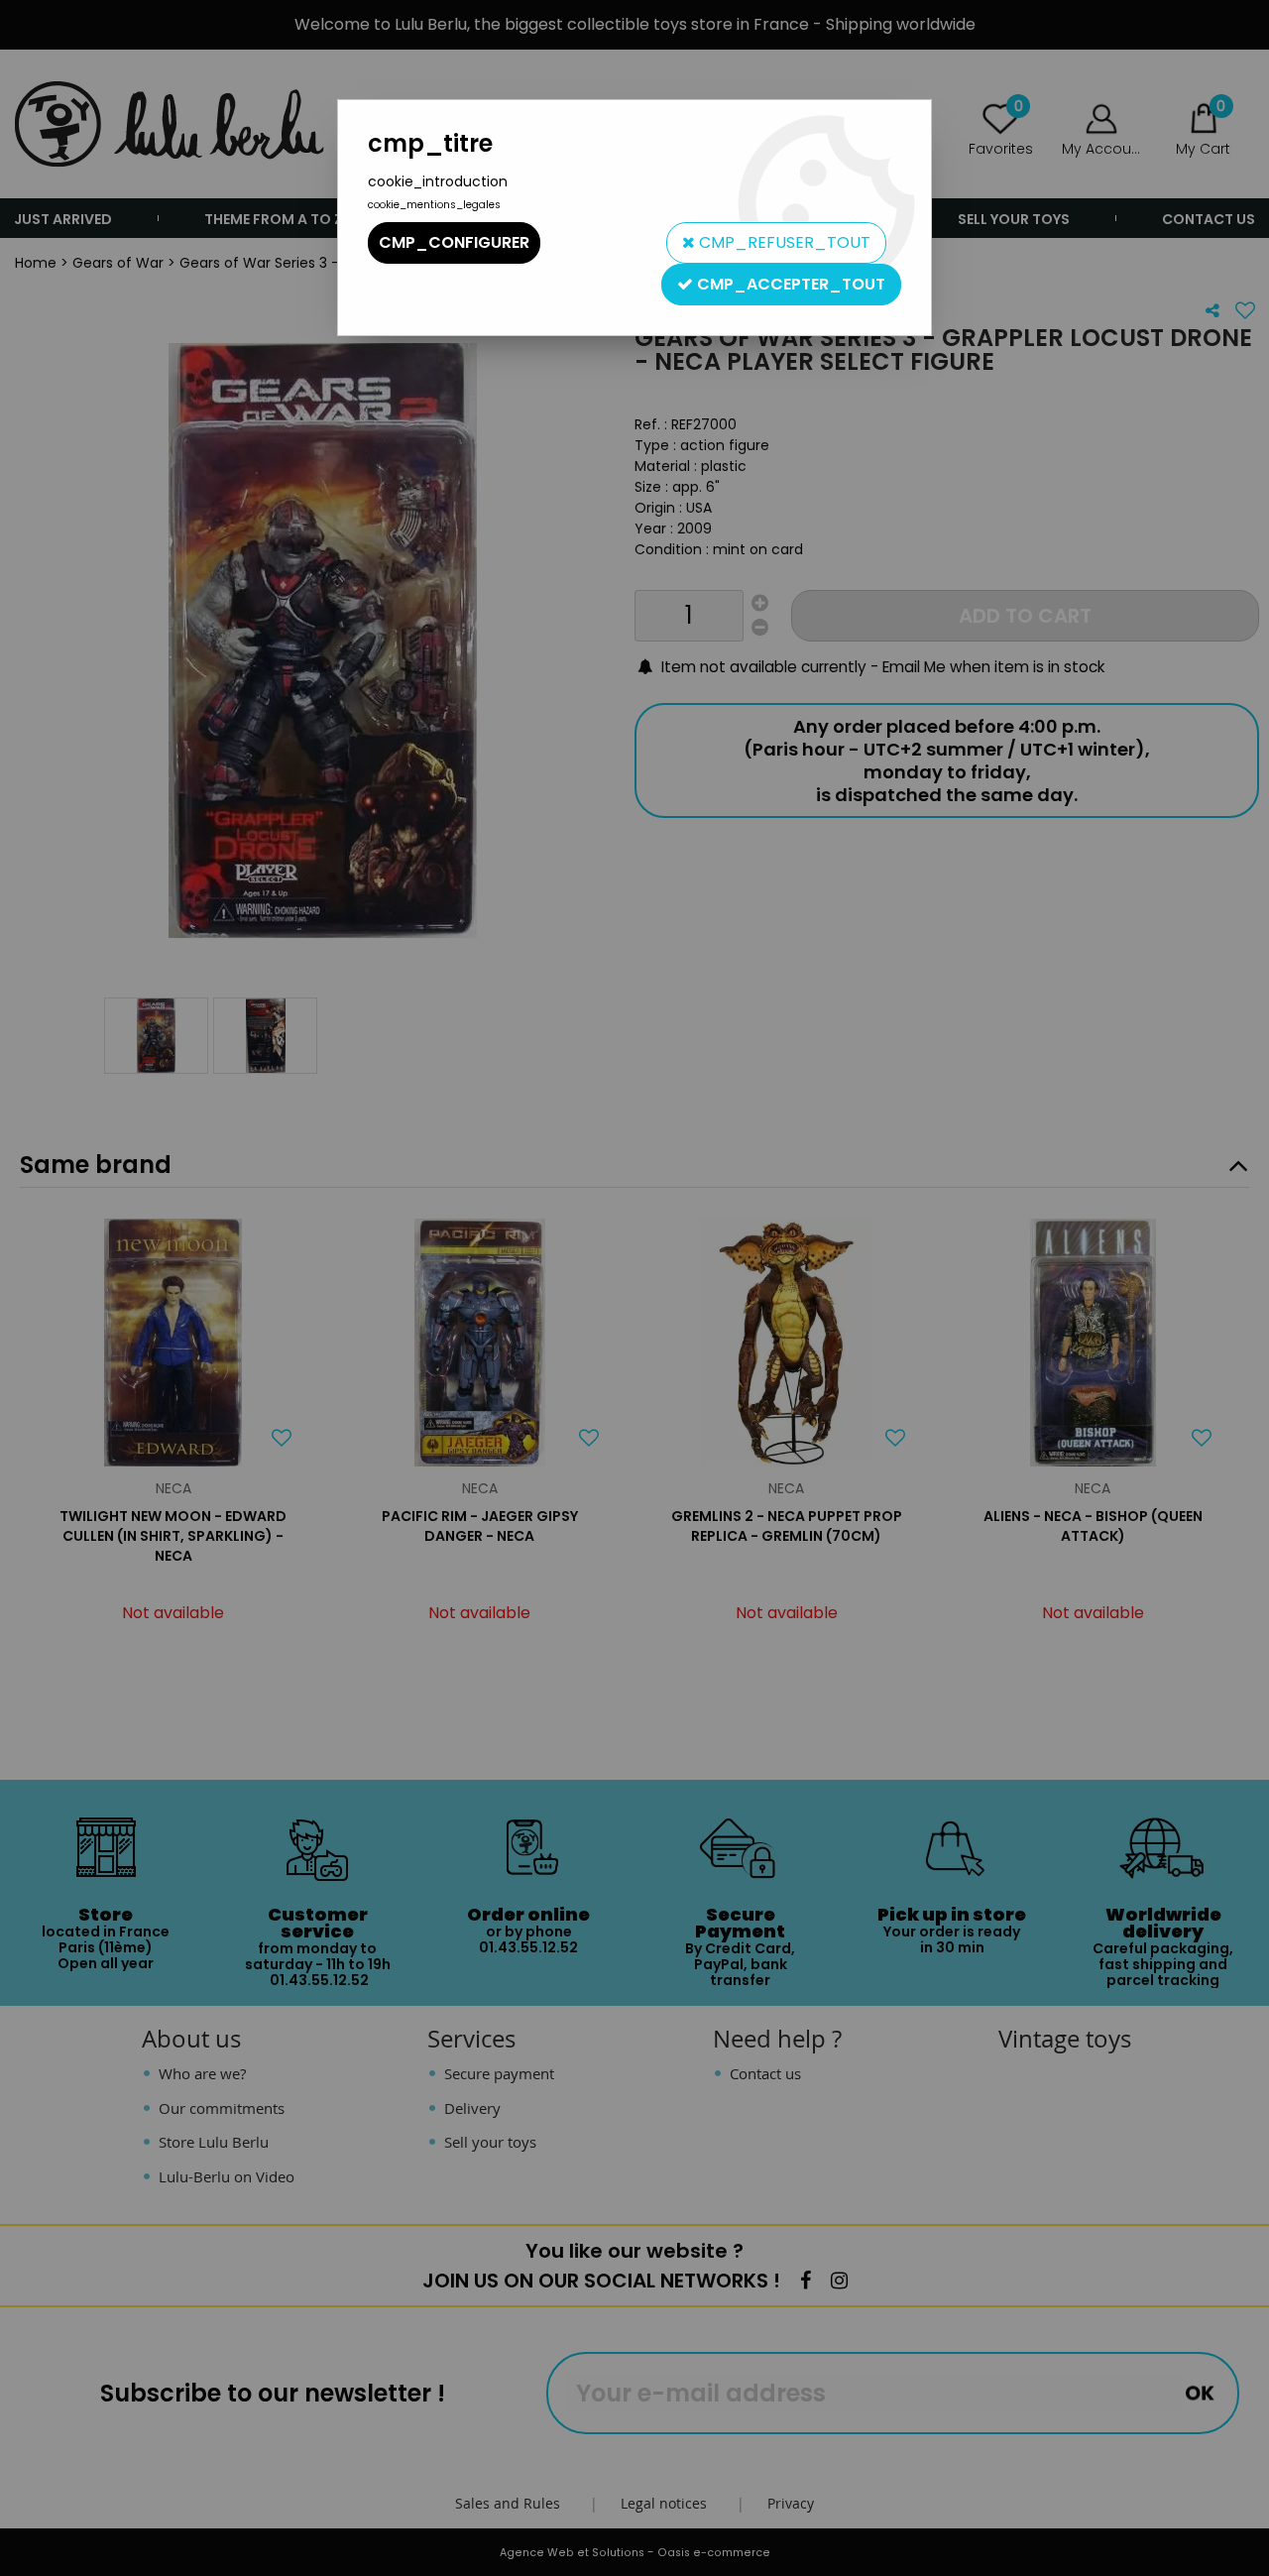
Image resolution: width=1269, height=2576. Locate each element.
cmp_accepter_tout (789, 284)
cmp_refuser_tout (783, 242)
